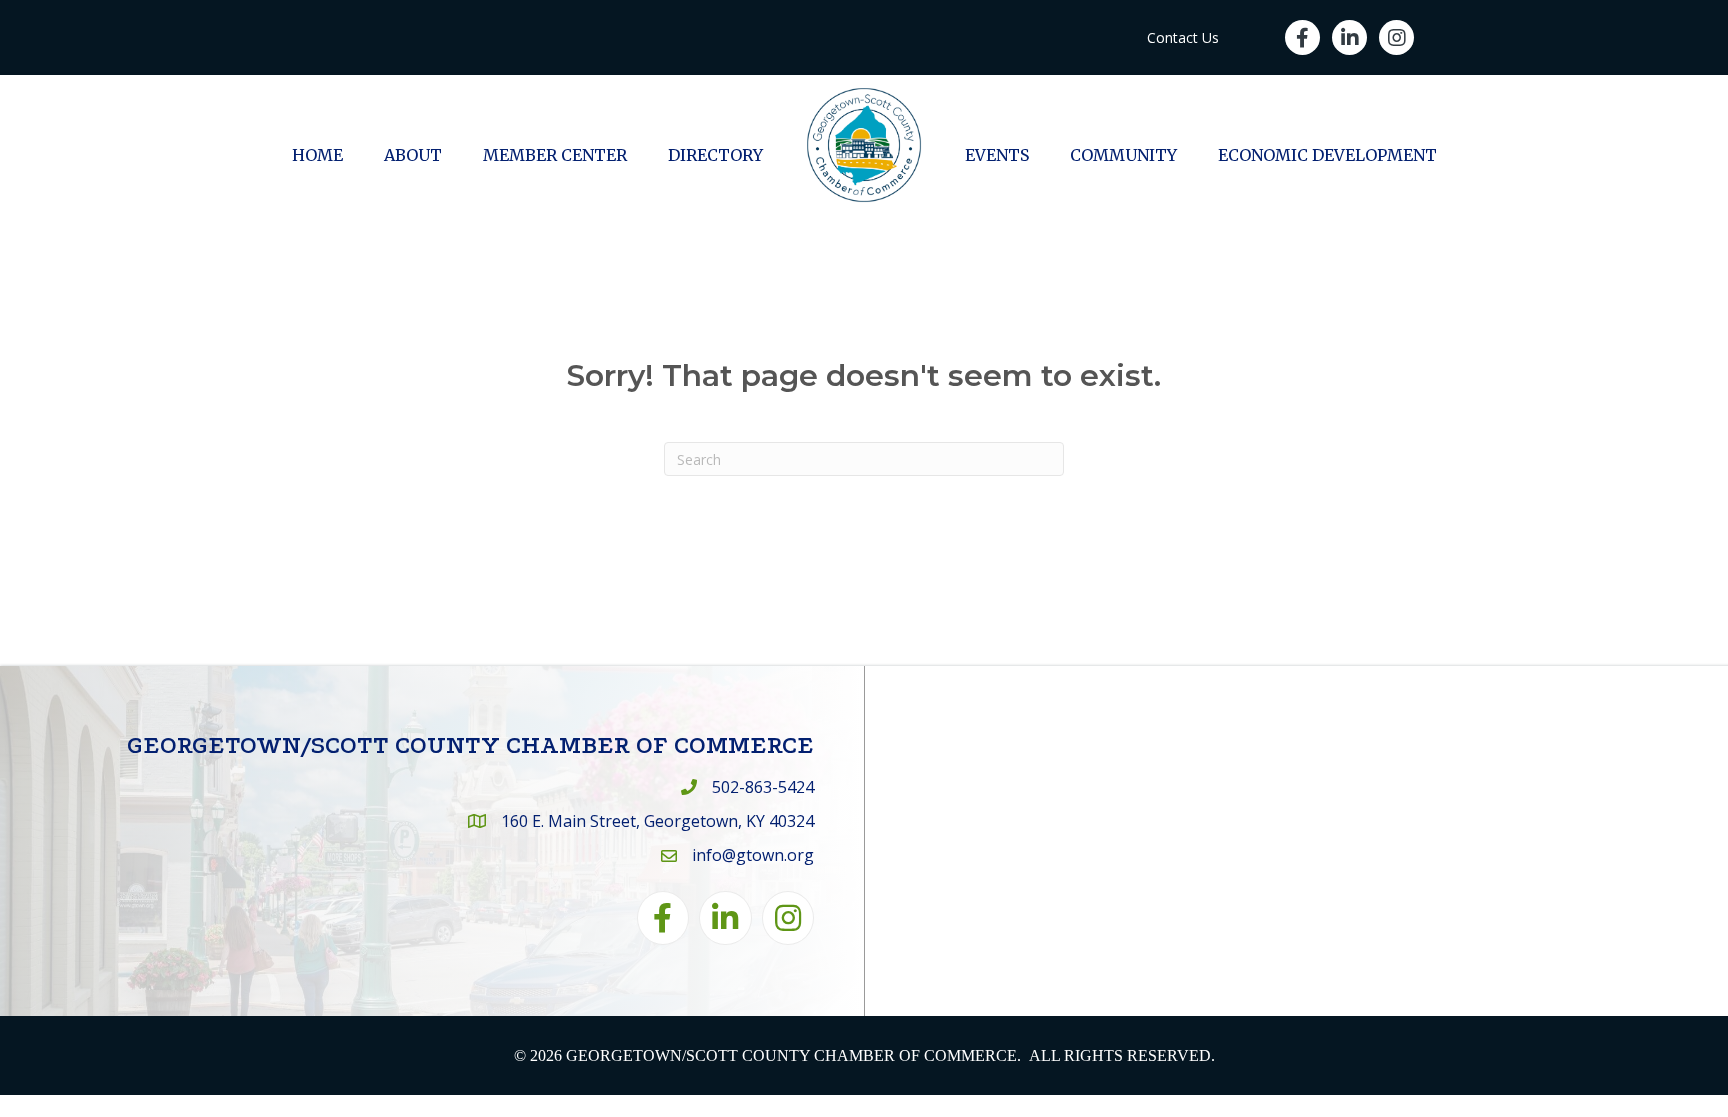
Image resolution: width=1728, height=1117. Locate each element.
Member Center (555, 155)
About (413, 155)
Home (317, 155)
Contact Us (1183, 37)
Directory (715, 155)
